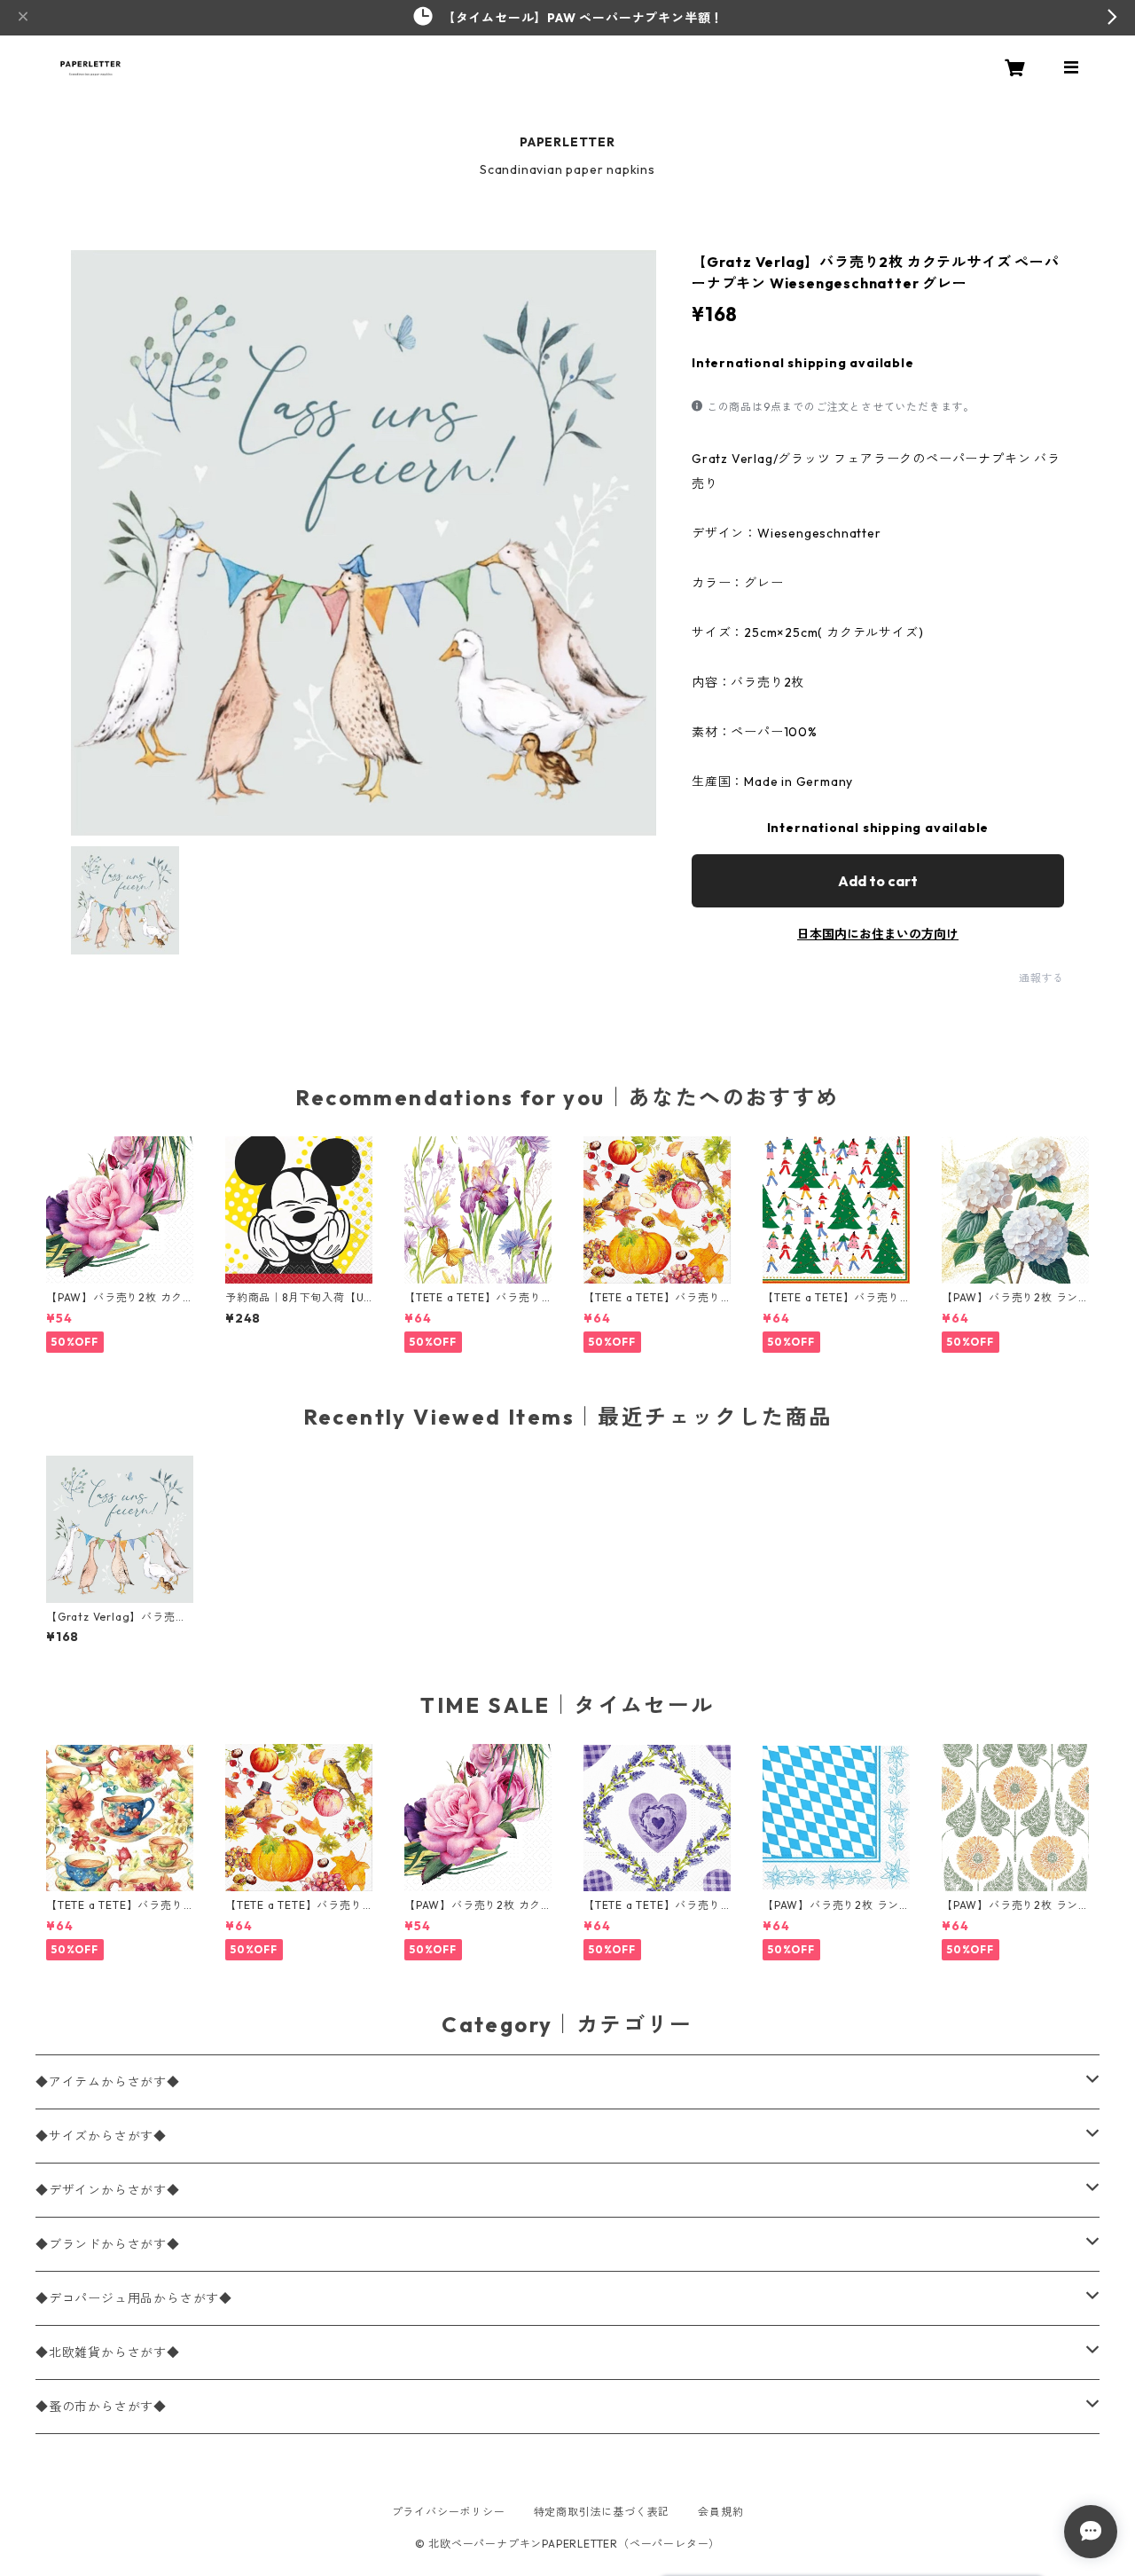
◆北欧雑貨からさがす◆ (108, 2352)
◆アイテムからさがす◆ (108, 2082)
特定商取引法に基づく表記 (602, 2512)
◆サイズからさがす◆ (101, 2136)
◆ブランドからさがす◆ (108, 2244)
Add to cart (878, 881)
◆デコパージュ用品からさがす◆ (134, 2298)
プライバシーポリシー (449, 2512)
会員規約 (720, 2512)
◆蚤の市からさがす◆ (101, 2407)
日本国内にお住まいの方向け (878, 934)
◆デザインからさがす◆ (108, 2190)
